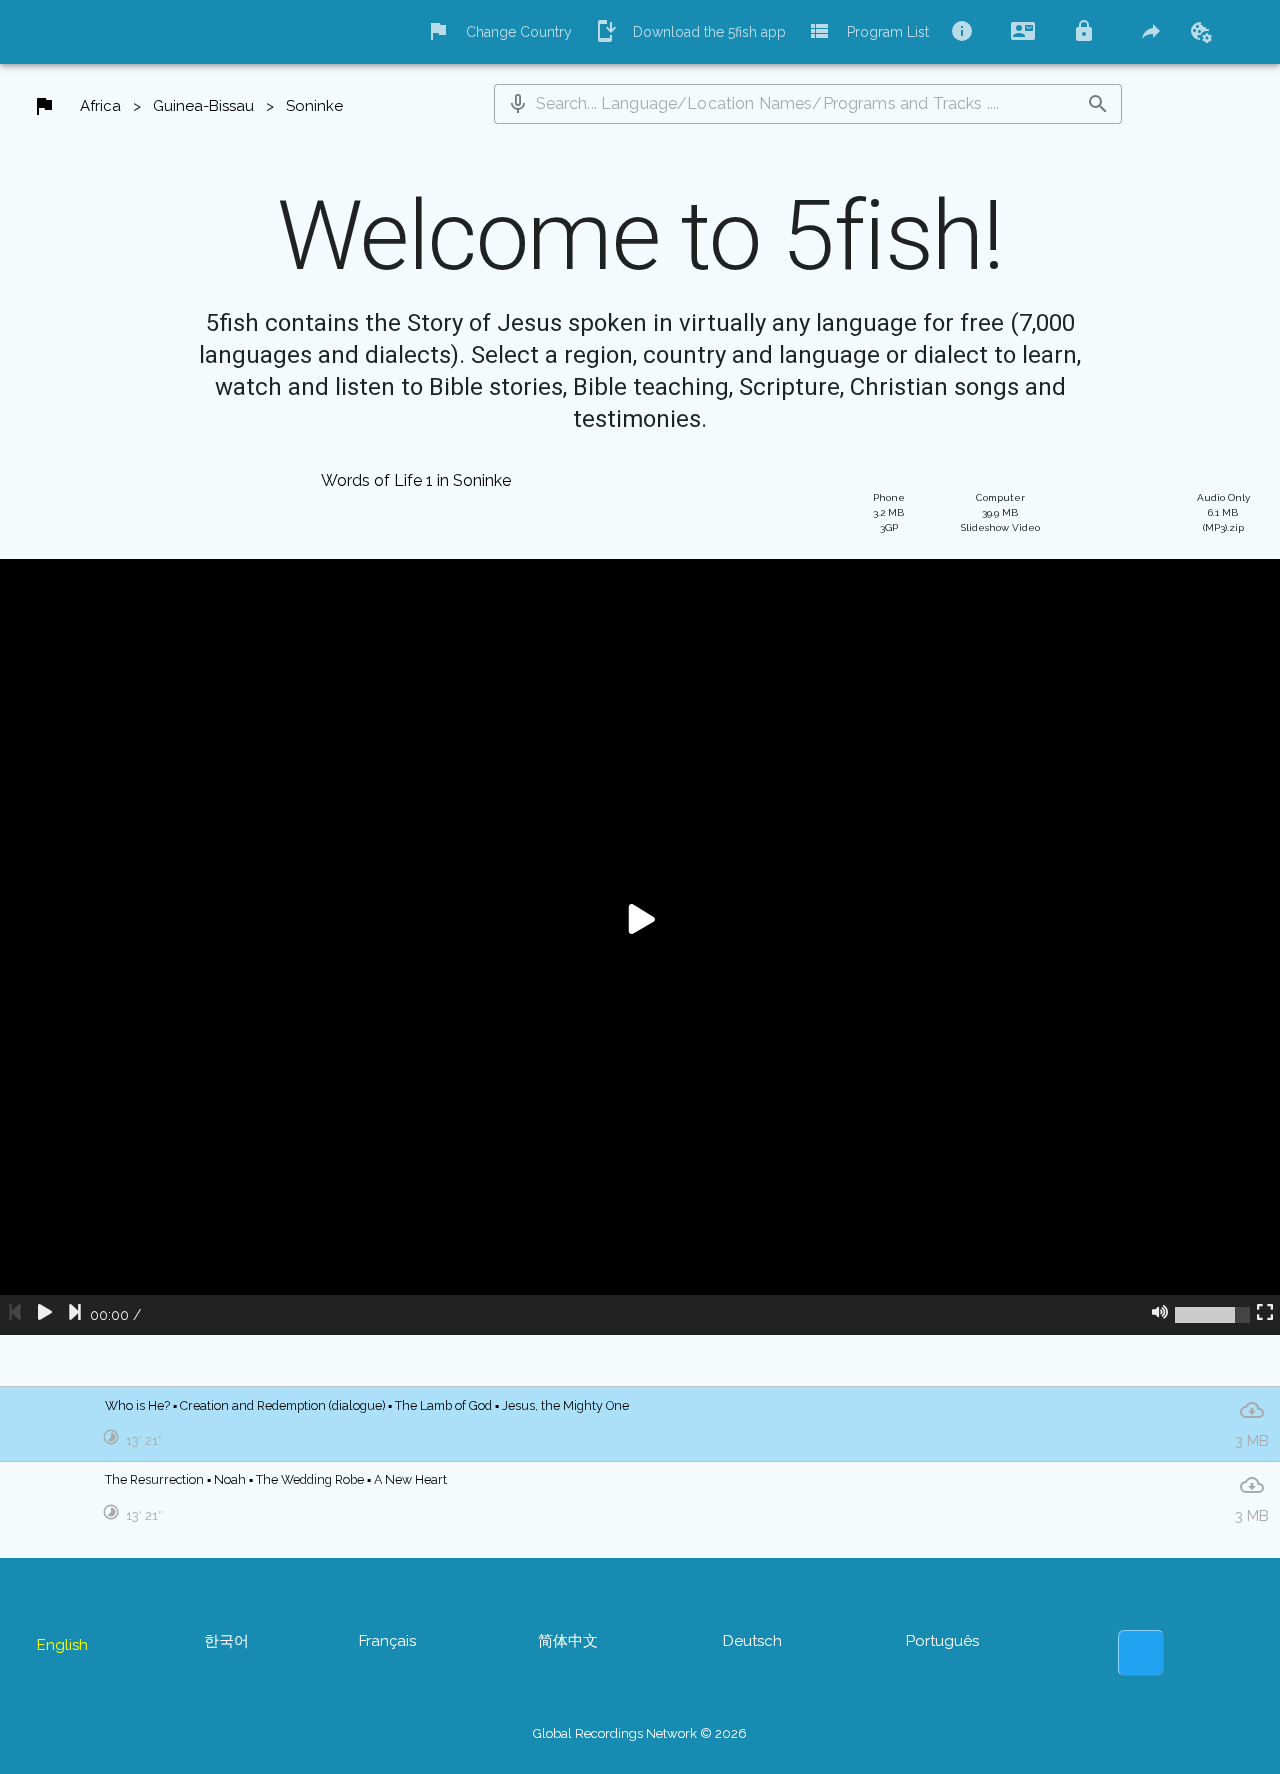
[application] (640, 947)
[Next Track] (75, 1315)
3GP (889, 512)
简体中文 (568, 1641)
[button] (518, 104)
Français (387, 1641)
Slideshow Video (1000, 512)
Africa (100, 106)
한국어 (226, 1641)
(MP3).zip (1223, 512)
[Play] (45, 1315)
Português (942, 1641)
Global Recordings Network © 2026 (640, 1733)
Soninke (314, 106)
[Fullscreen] (1265, 1315)
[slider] (1212, 1315)
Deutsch (752, 1641)
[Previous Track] (15, 1315)
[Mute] (1160, 1315)
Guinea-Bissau (203, 106)
